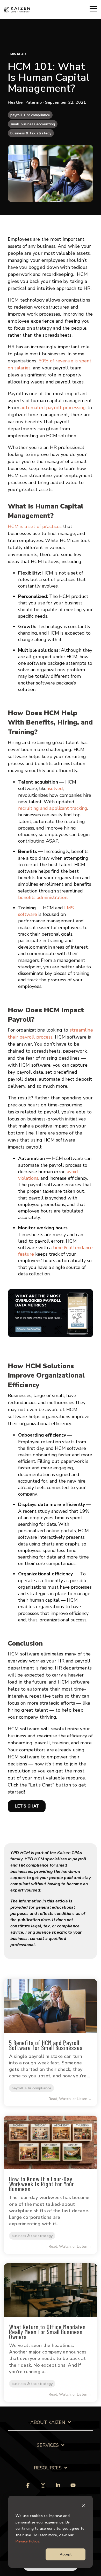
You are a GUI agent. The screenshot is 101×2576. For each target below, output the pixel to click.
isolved (55, 788)
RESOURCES (48, 2468)
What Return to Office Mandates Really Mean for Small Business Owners (47, 2332)
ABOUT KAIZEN (48, 2422)
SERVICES (48, 2445)
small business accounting (33, 124)
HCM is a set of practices (35, 526)
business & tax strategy (31, 133)
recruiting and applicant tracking (53, 808)
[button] (93, 8)
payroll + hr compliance (30, 115)
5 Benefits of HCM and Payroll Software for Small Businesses (46, 2045)
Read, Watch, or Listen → (70, 2099)
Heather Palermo (25, 102)
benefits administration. (43, 897)
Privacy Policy (27, 2541)
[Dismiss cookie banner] (84, 2506)
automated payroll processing (53, 408)
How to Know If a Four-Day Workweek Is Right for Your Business (42, 2184)
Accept (66, 2554)
